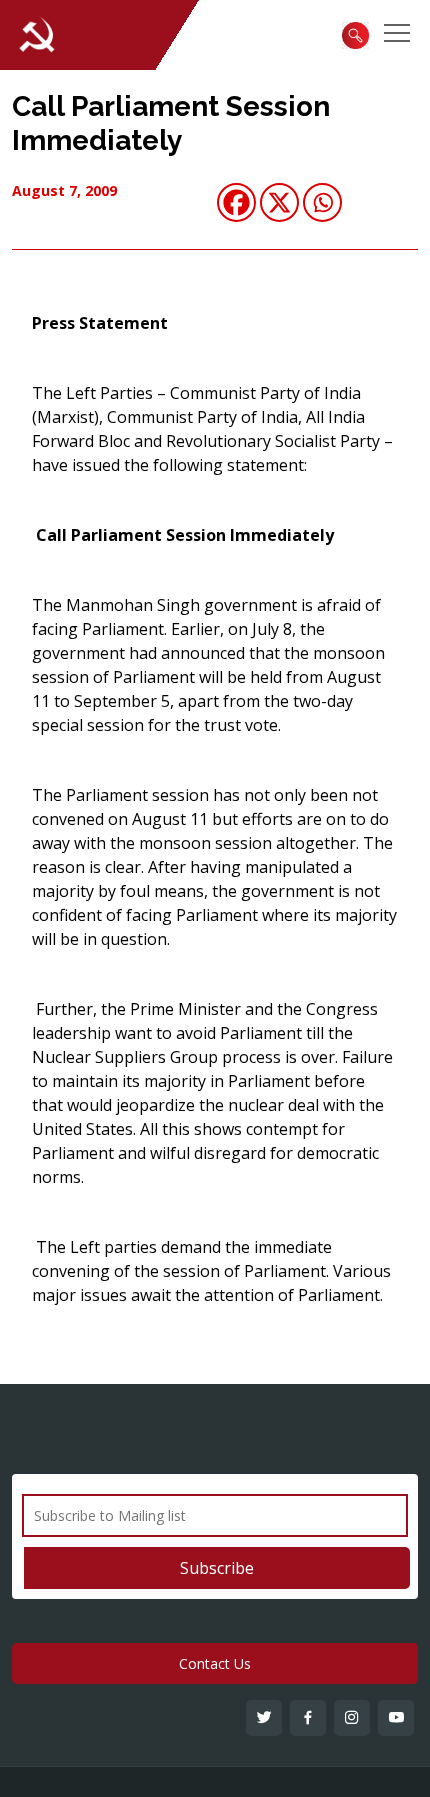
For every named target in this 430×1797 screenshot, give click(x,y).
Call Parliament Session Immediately (171, 123)
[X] (279, 202)
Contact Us (215, 1663)
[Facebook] (236, 202)
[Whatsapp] (322, 202)
